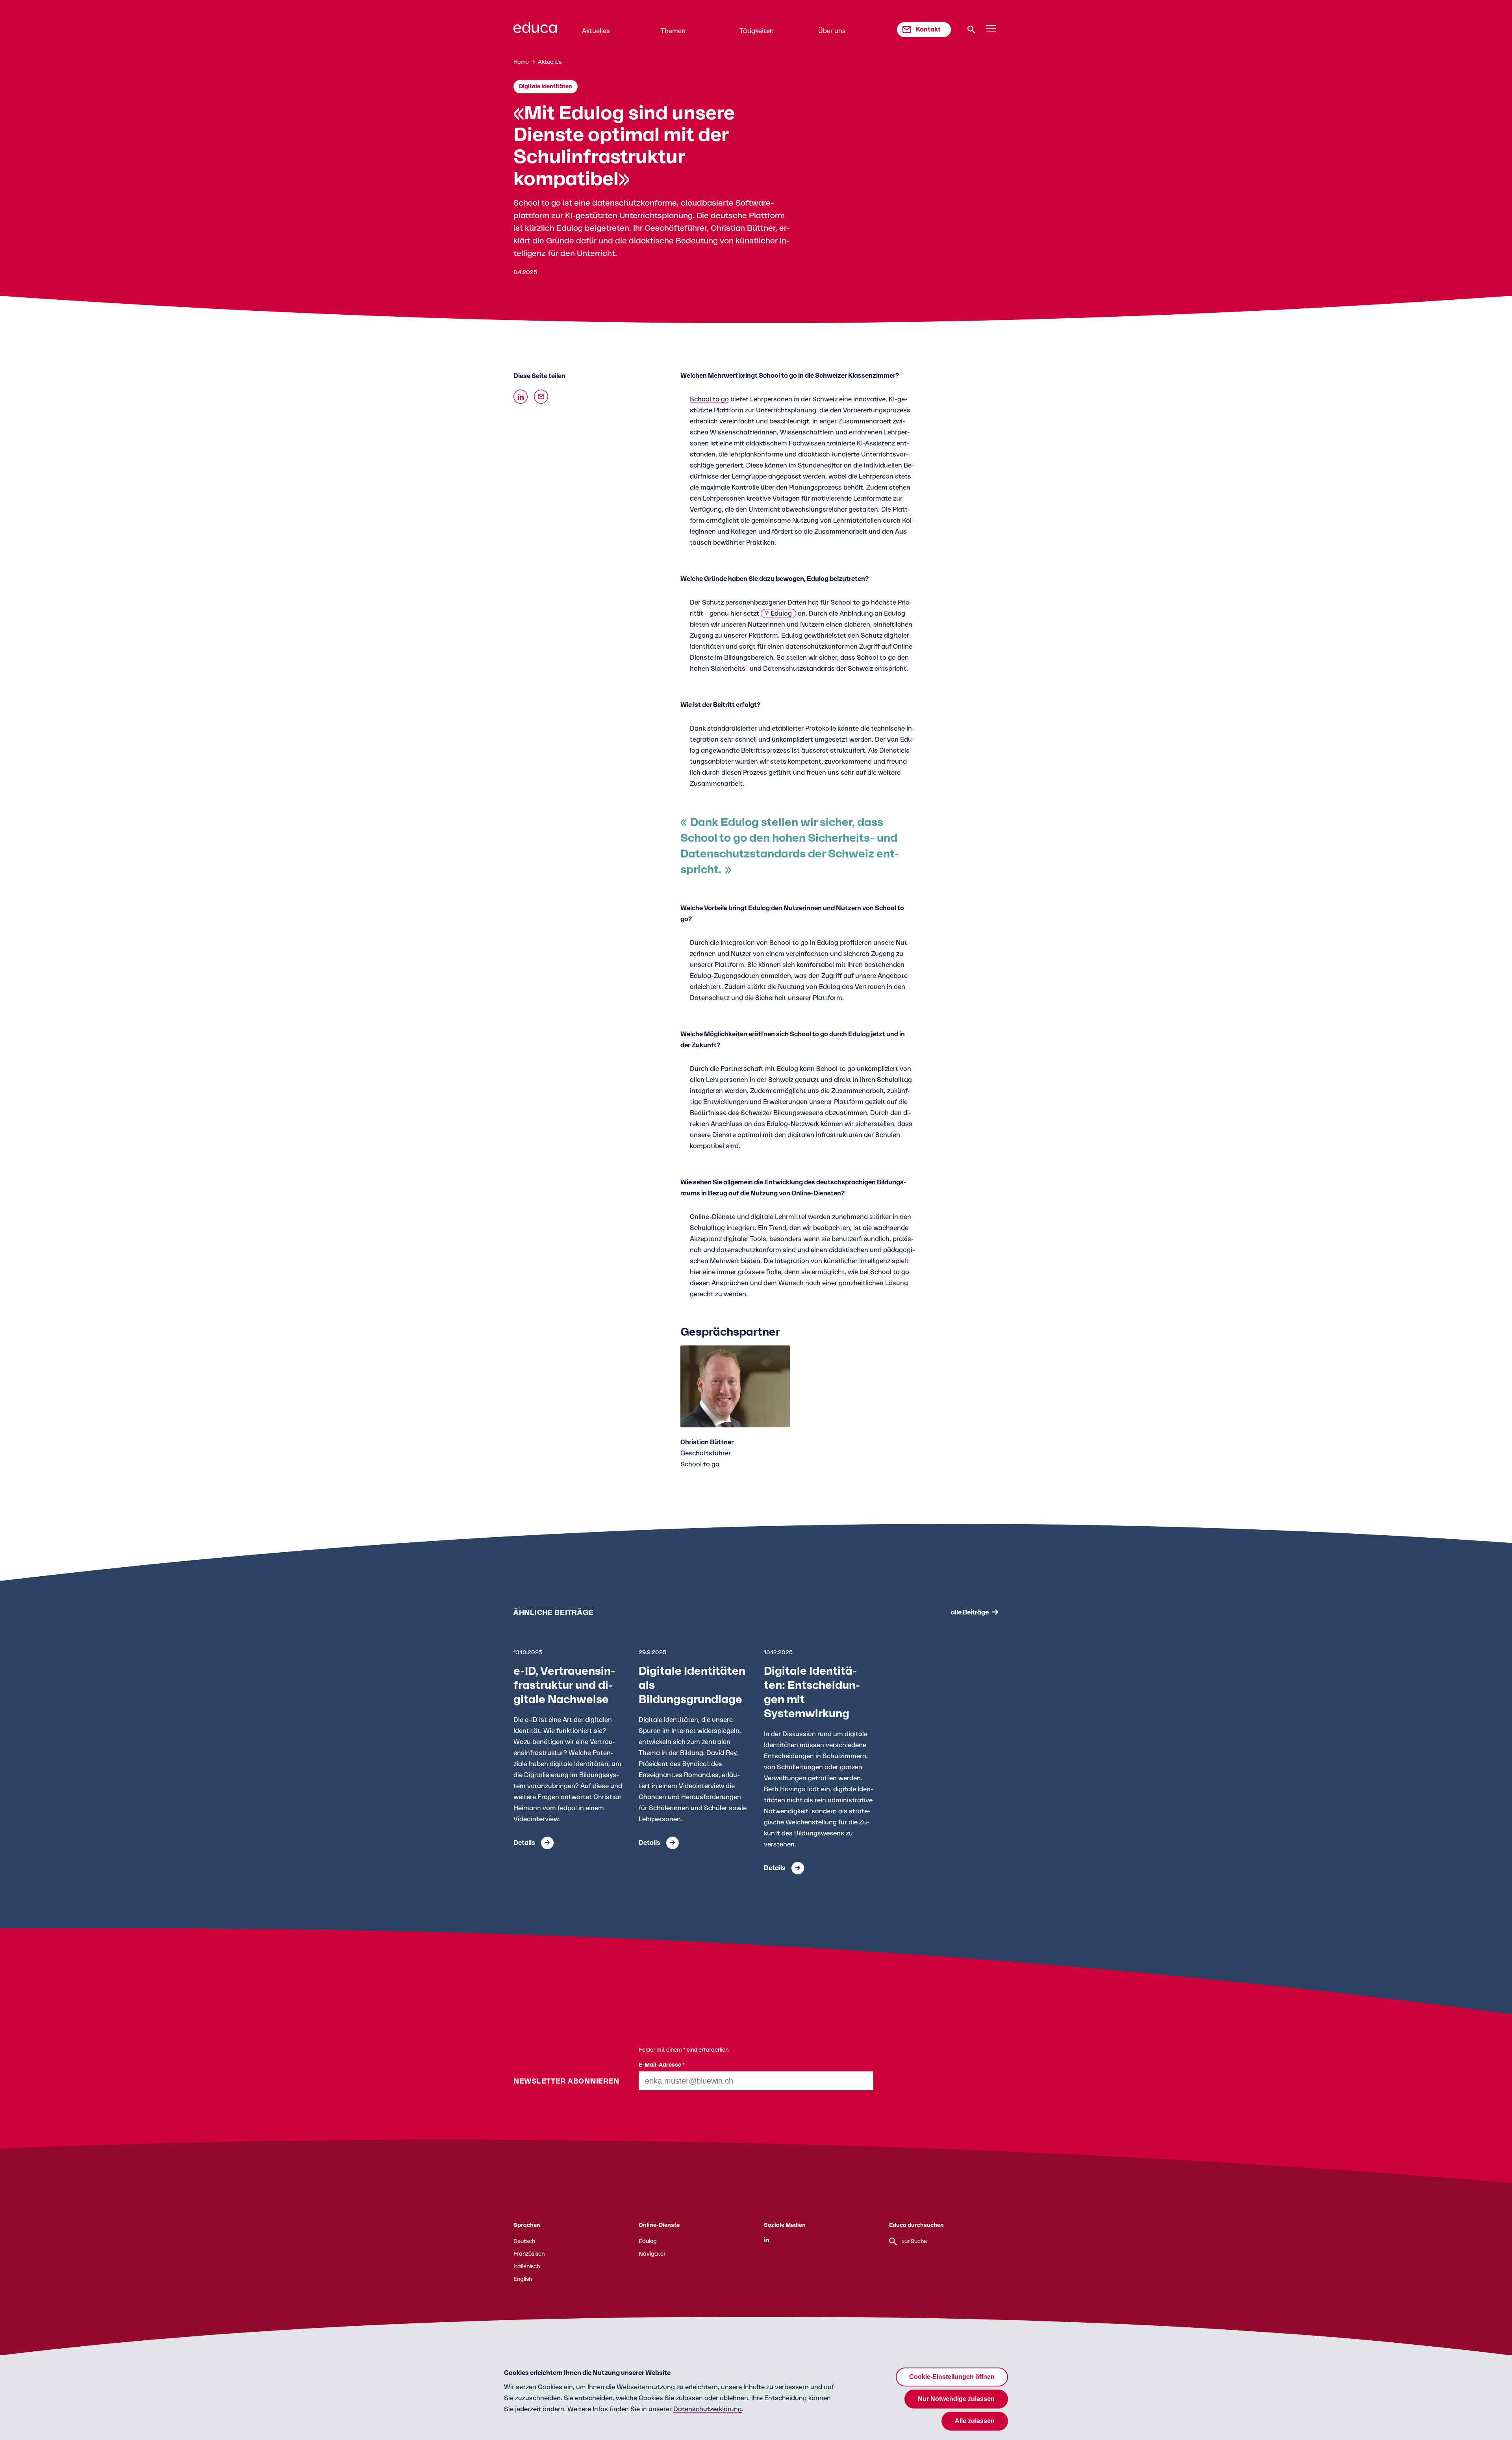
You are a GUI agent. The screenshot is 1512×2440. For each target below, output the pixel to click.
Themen (673, 31)
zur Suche (914, 2241)
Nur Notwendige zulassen (956, 2399)
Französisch (529, 2254)
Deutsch (524, 2241)
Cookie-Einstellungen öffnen (952, 2377)
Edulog (781, 614)
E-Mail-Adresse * (662, 2065)
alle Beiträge (970, 1612)
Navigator (652, 2254)
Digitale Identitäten (546, 87)
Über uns (832, 31)
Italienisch (527, 2267)
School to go (709, 399)
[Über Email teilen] (541, 397)
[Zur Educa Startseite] (535, 31)
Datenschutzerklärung (708, 2409)
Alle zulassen (975, 2421)
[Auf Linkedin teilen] (521, 397)
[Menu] (991, 29)
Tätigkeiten (757, 31)
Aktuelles (596, 31)
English (523, 2279)
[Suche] (971, 30)
